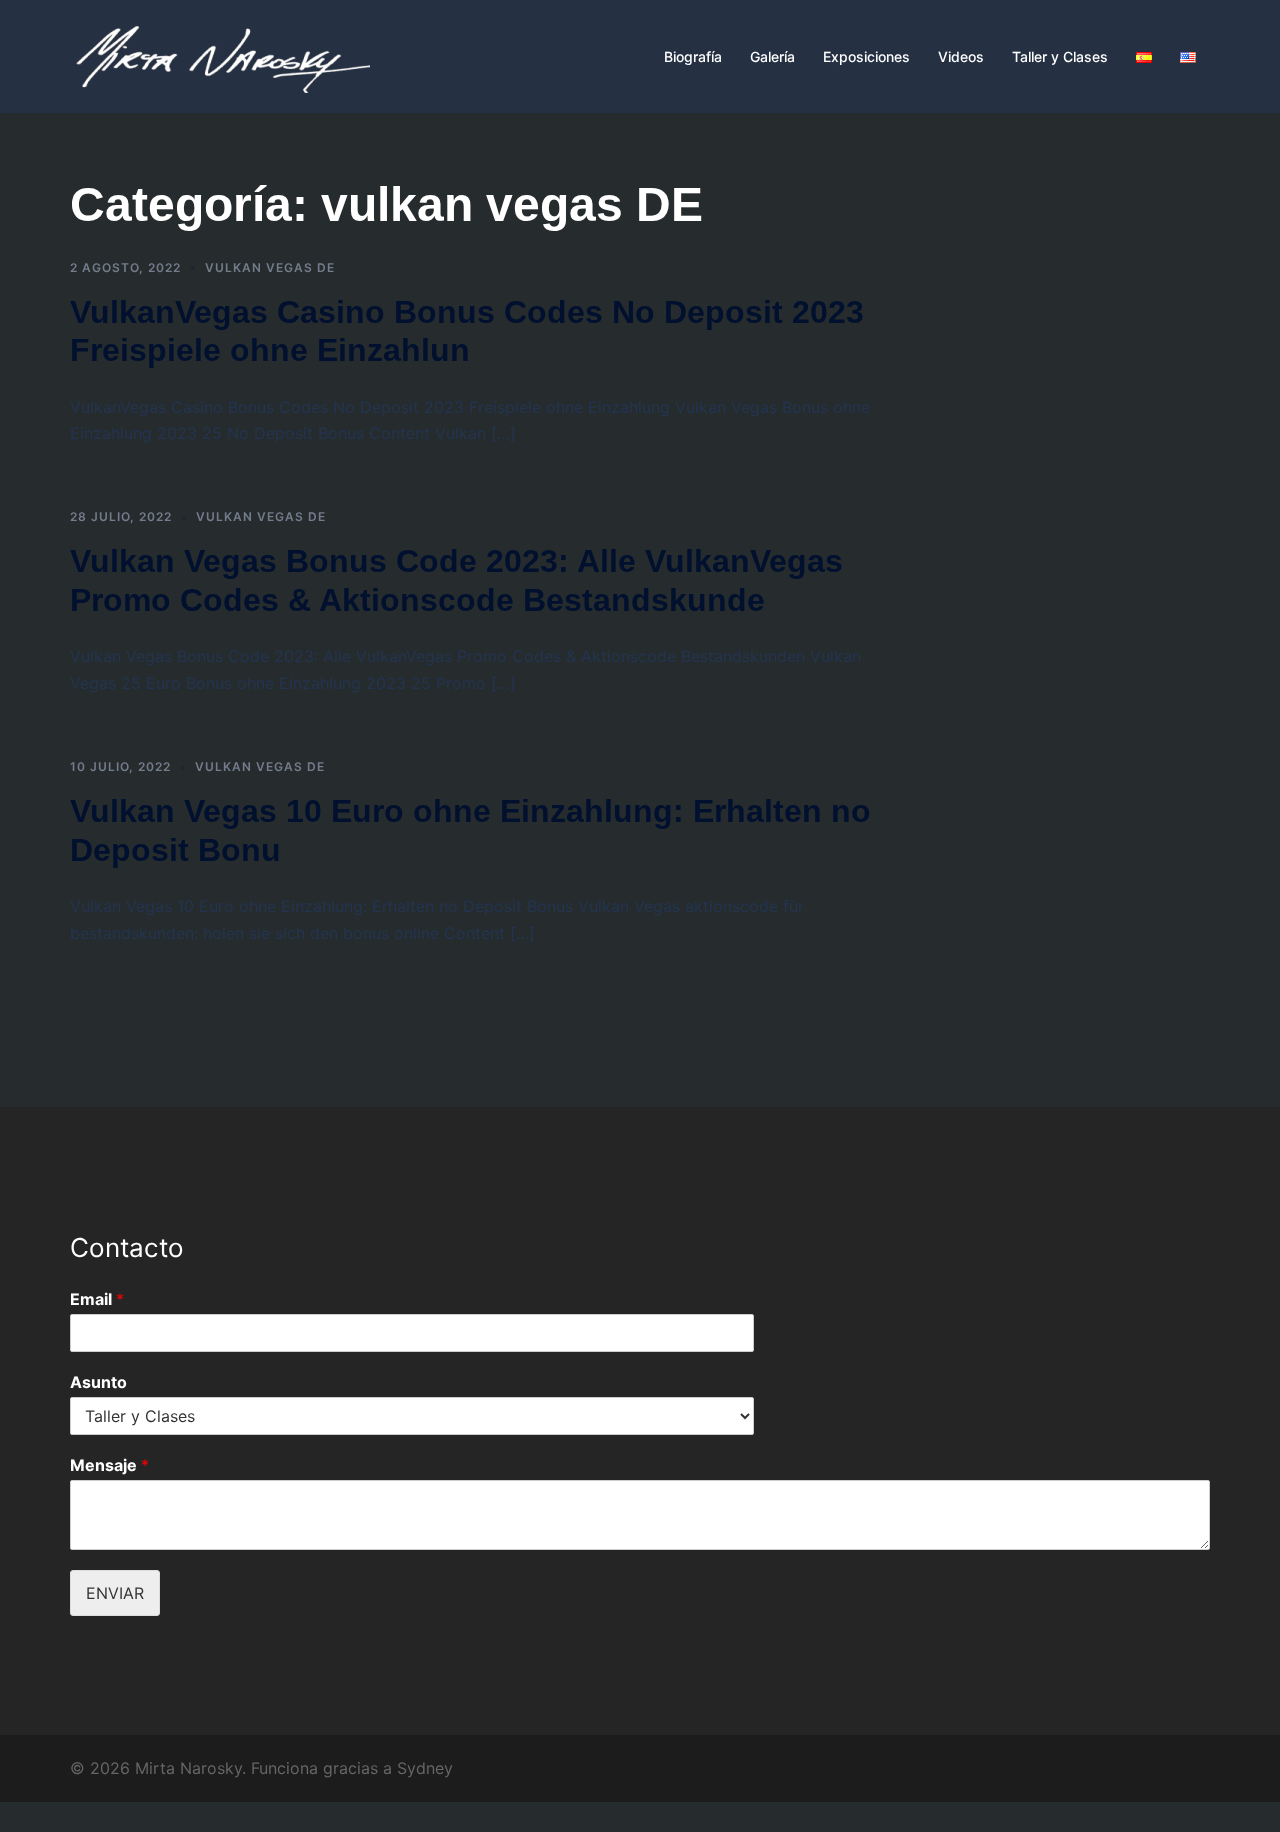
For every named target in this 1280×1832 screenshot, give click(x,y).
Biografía (693, 56)
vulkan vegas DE (270, 267)
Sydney (425, 1768)
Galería (772, 56)
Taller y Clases (1060, 56)
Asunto (98, 1382)
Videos (961, 56)
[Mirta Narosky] (220, 55)
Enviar (115, 1593)
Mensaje (109, 1465)
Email (97, 1299)
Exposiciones (866, 56)
